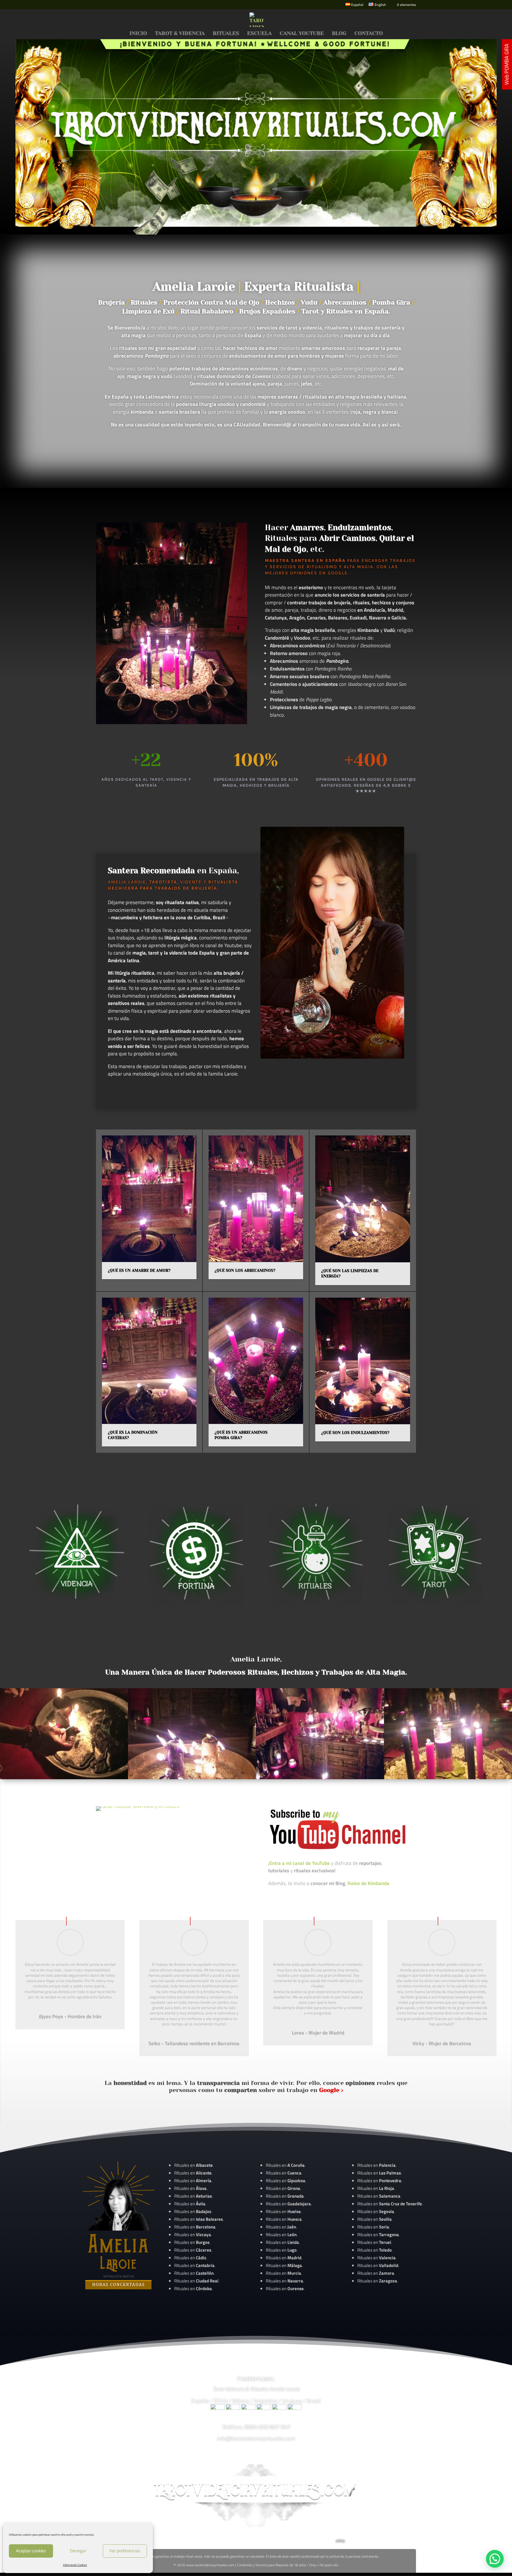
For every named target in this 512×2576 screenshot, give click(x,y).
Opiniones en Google (319, 573)
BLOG (339, 34)
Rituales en (193, 2165)
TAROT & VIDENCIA (180, 34)
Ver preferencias (125, 2551)
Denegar (78, 2551)
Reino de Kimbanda (368, 1883)
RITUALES (226, 34)
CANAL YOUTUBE (302, 34)
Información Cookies (75, 2565)
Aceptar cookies (31, 2551)
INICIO (138, 34)
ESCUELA (259, 34)
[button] (495, 2559)
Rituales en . (193, 2250)
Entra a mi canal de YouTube (300, 1863)
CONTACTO (369, 34)
